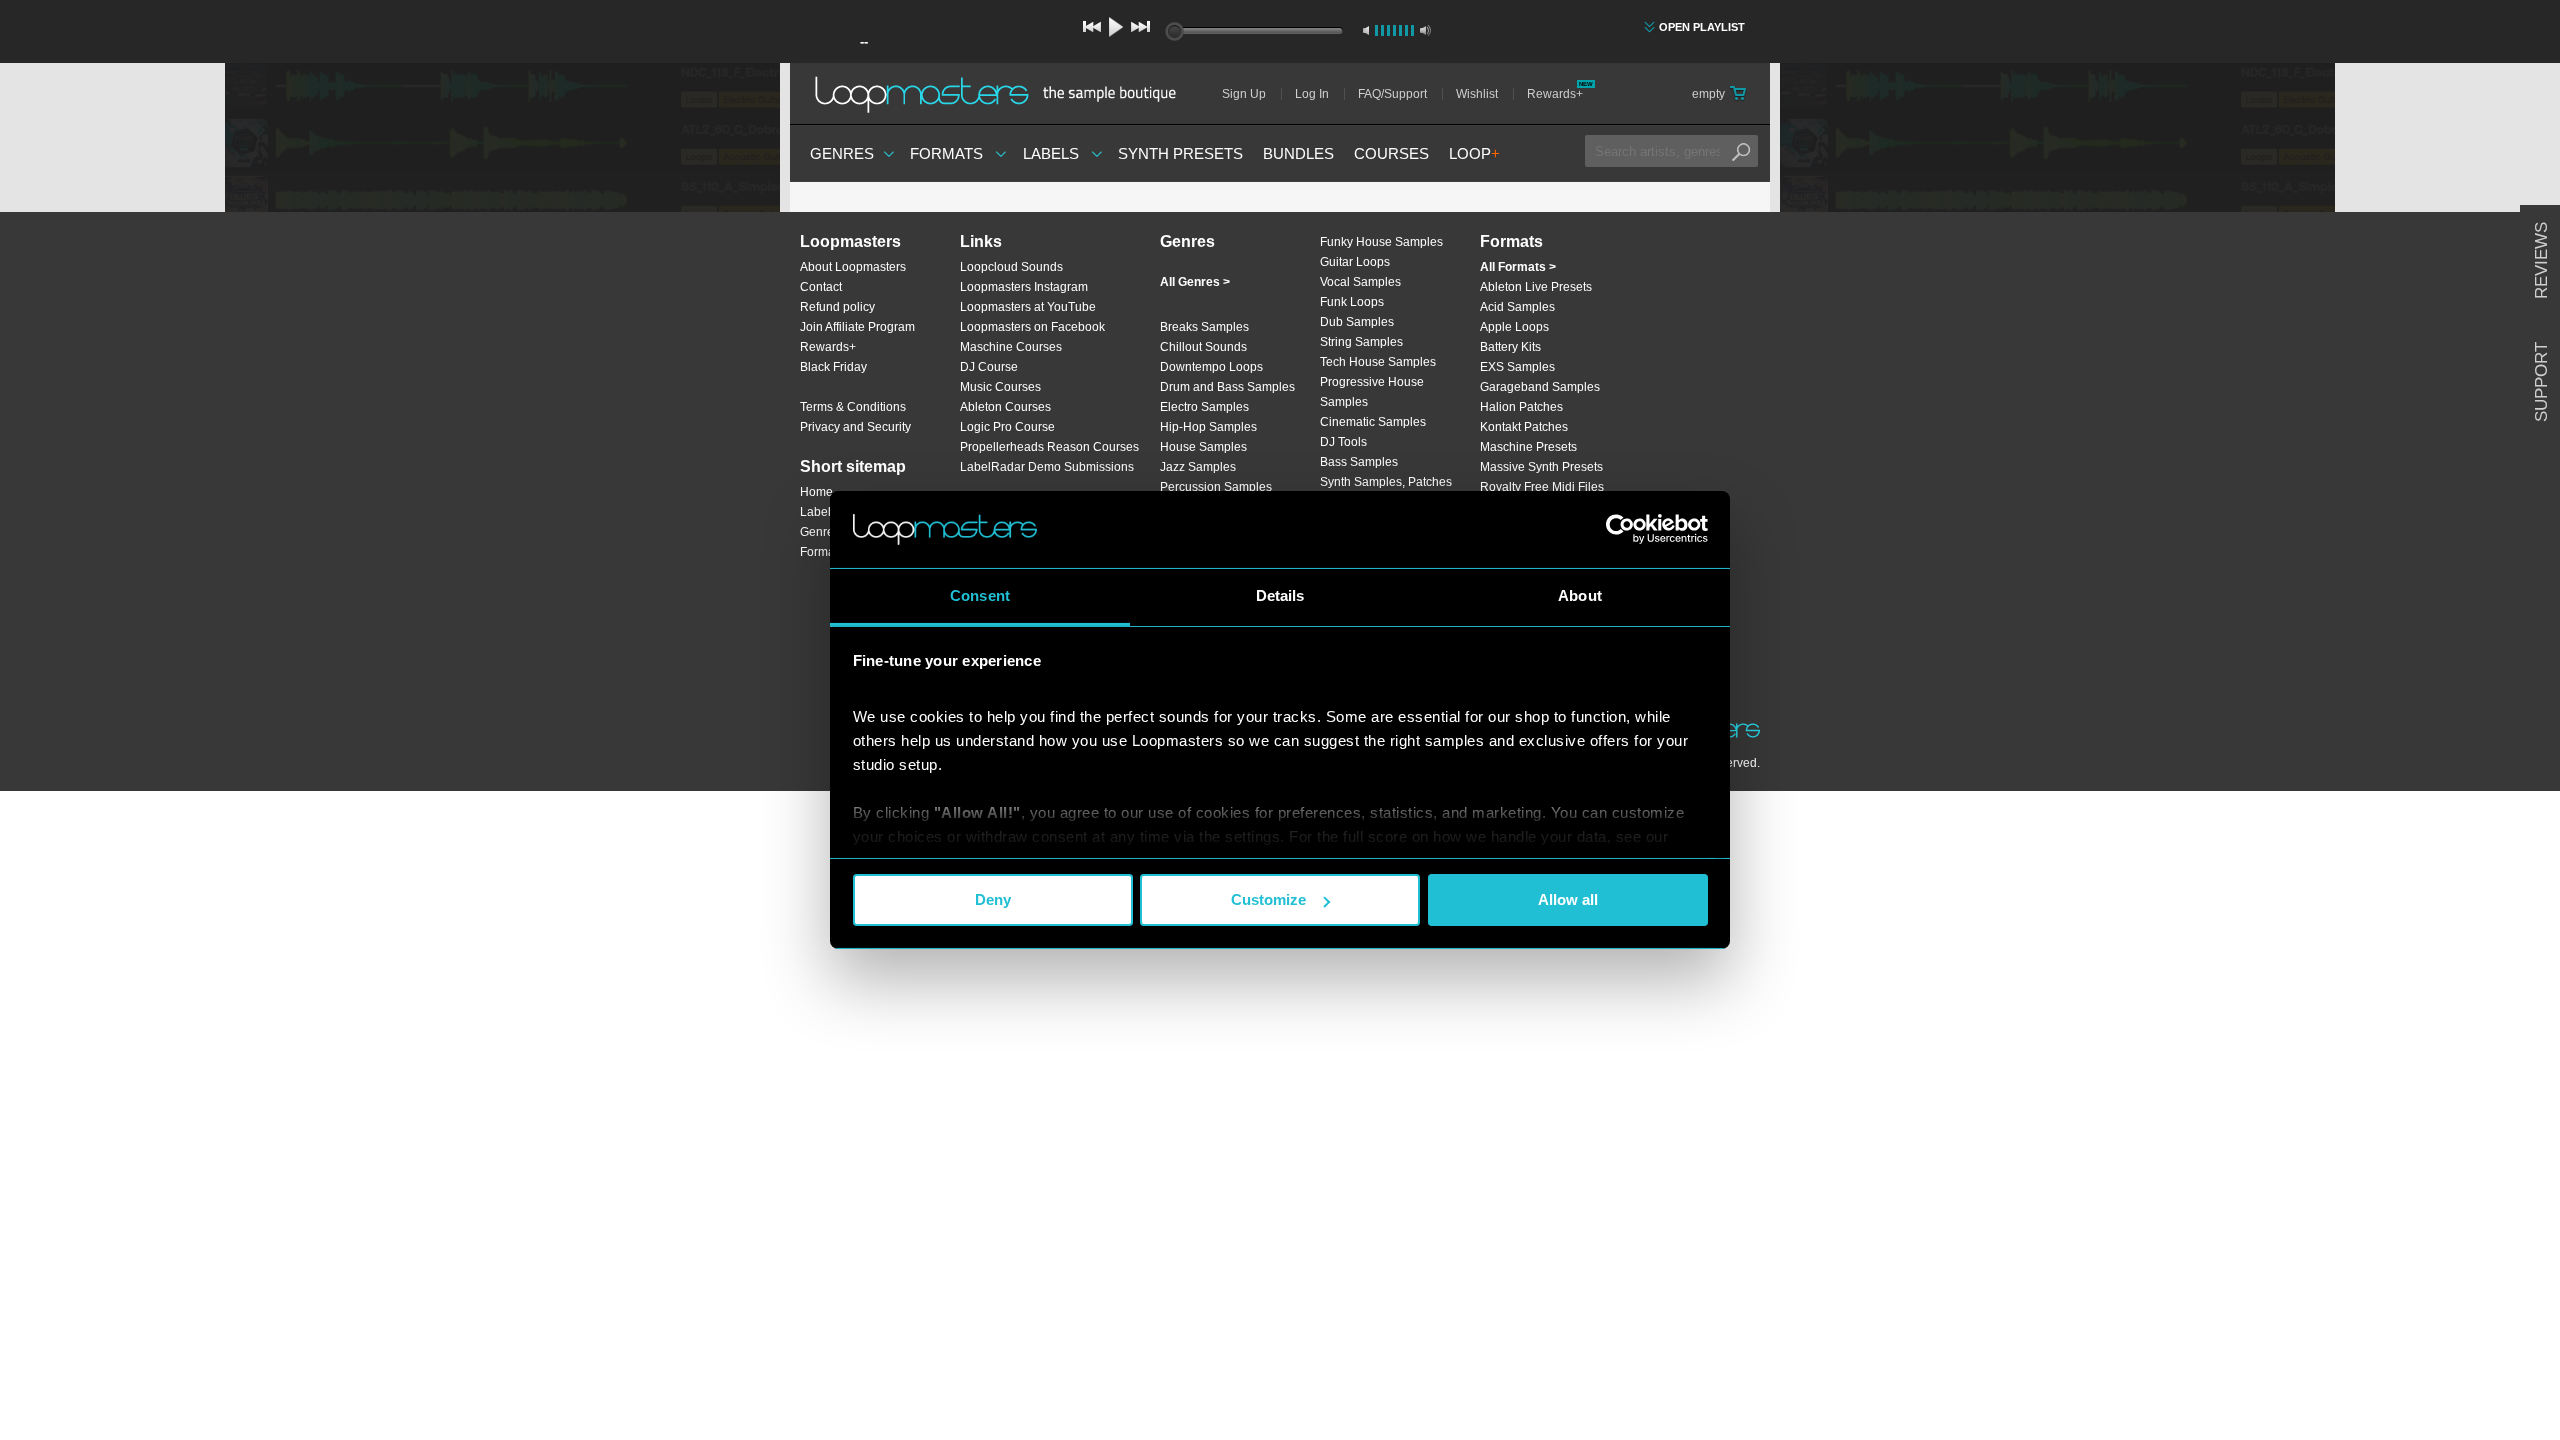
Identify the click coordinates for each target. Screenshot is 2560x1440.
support (2541, 382)
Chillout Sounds (1203, 347)
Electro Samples (1204, 407)
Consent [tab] (980, 595)
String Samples (1361, 342)
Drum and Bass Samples (1227, 387)
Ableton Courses (1005, 407)
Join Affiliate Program (857, 327)
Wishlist (1477, 94)
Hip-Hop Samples (1208, 427)
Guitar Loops (1355, 262)
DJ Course (989, 367)
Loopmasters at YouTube (1028, 307)
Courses (1391, 153)
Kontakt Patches (1524, 427)
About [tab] (1580, 595)
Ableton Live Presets (1536, 287)
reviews (2541, 260)
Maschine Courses (1011, 347)
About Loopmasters (853, 267)
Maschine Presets (1528, 447)
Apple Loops (1514, 327)
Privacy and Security (855, 427)
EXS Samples (1517, 367)
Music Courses (1000, 387)
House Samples (1203, 447)
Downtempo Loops (1211, 367)
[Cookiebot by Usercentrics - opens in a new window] (1620, 529)
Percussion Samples (1216, 487)
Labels (1051, 153)
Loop (1474, 153)
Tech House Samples (1378, 362)
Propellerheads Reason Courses (1049, 447)
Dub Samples (1357, 322)
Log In (1312, 94)
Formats (946, 153)
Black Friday (833, 367)
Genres (842, 153)
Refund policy (837, 307)
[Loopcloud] (390, 410)
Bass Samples (1359, 462)
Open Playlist (1702, 27)
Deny (993, 899)
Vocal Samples (1360, 282)
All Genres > (1195, 282)
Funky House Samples (1381, 242)
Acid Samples (1517, 307)
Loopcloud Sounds (1011, 267)
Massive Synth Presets (1541, 467)
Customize (1268, 899)
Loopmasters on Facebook (1032, 327)
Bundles (1298, 153)
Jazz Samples (1198, 467)
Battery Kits (1510, 347)
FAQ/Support (1392, 94)
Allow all (1568, 899)
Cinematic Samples (1373, 422)
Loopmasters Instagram (1024, 287)
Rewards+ (1555, 94)
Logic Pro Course (1007, 427)
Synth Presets (1180, 153)
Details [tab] (1280, 595)
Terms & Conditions (853, 407)
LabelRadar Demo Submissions (1047, 467)
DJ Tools (1343, 442)
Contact (821, 287)
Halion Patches (1521, 407)
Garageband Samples (1540, 387)
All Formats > (1518, 267)
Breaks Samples (1204, 327)
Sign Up (1244, 94)
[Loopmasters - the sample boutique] (1002, 94)
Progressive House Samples (1372, 392)
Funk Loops (1352, 302)
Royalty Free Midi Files (1542, 487)
